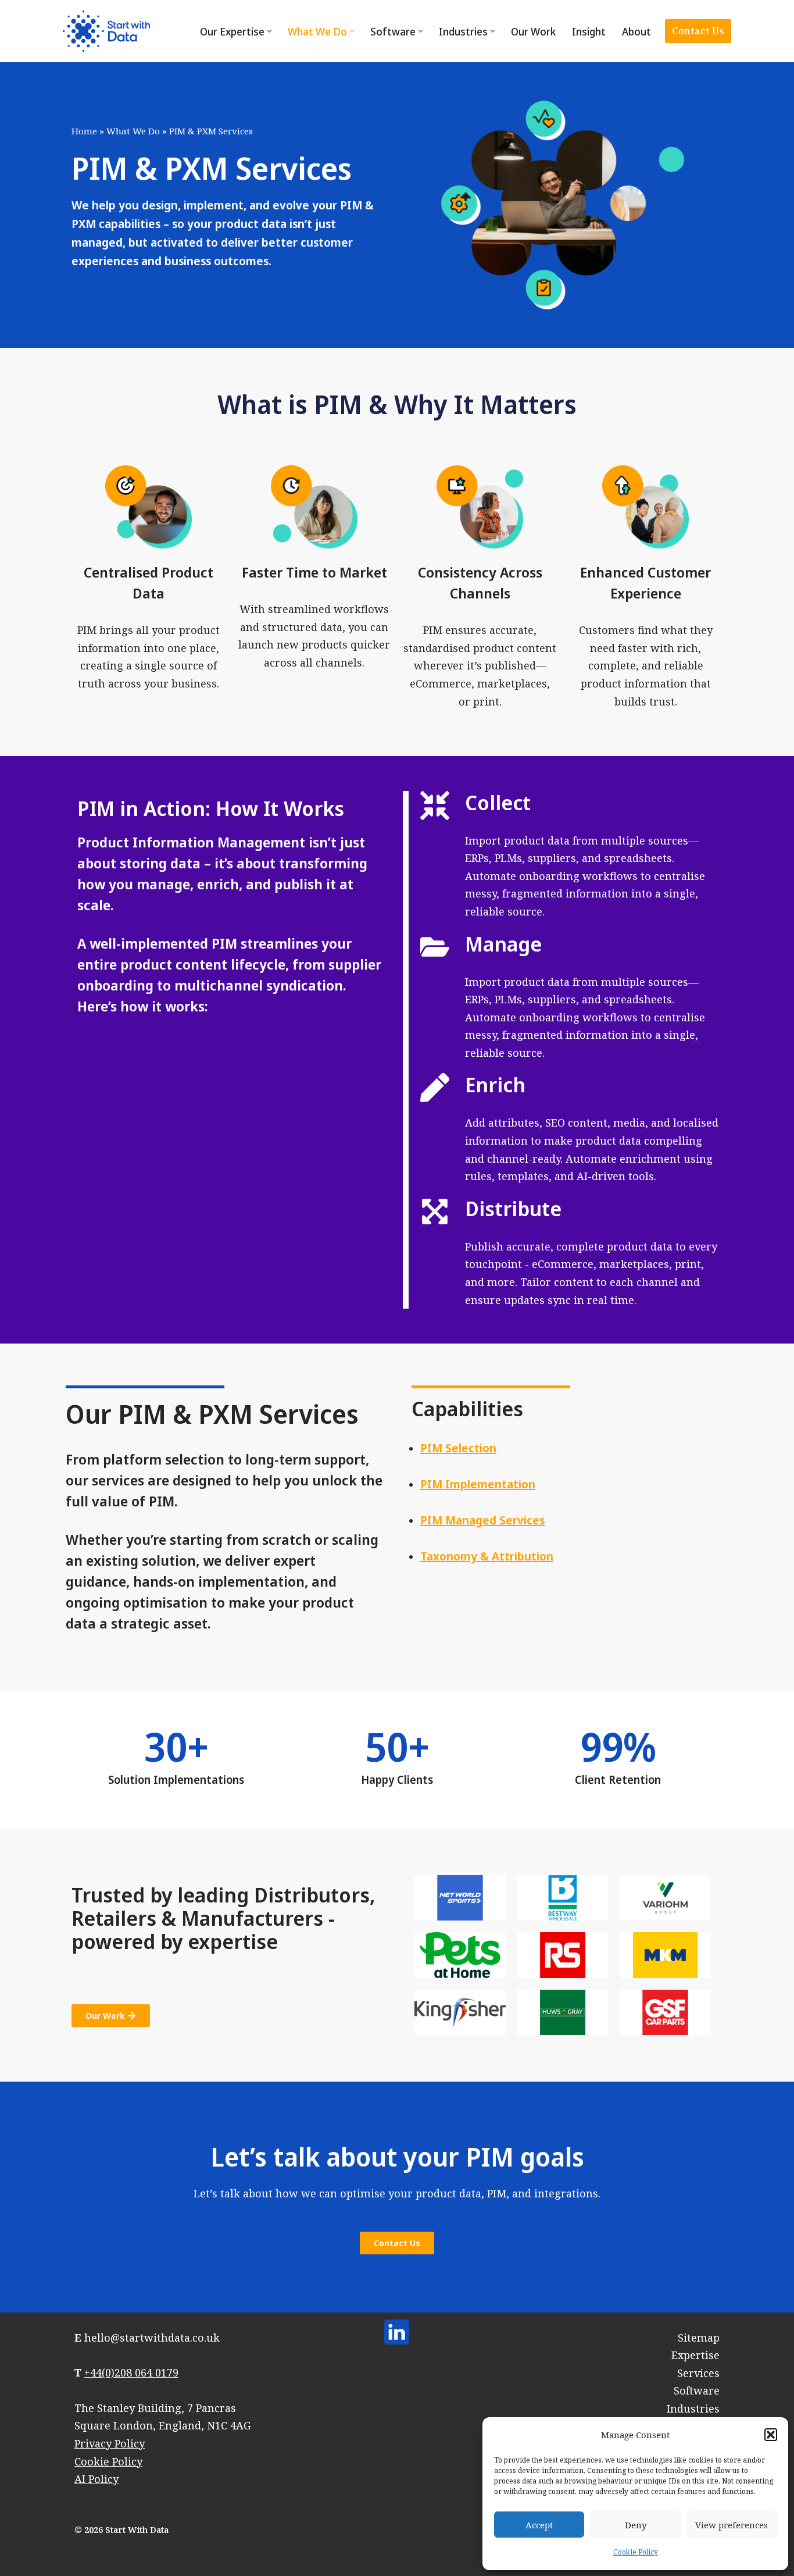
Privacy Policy (110, 2443)
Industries (693, 2408)
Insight (589, 31)
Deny (636, 2525)
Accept (539, 2525)
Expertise (695, 2355)
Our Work (533, 31)
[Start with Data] (106, 31)
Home (84, 131)
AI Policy (96, 2479)
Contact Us (698, 31)
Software (697, 2390)
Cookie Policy (636, 2552)
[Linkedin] (397, 2332)
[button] (771, 2435)
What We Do (133, 131)
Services (698, 2373)
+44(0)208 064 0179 (131, 2372)
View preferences (732, 2525)
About (636, 31)
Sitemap (699, 2338)
